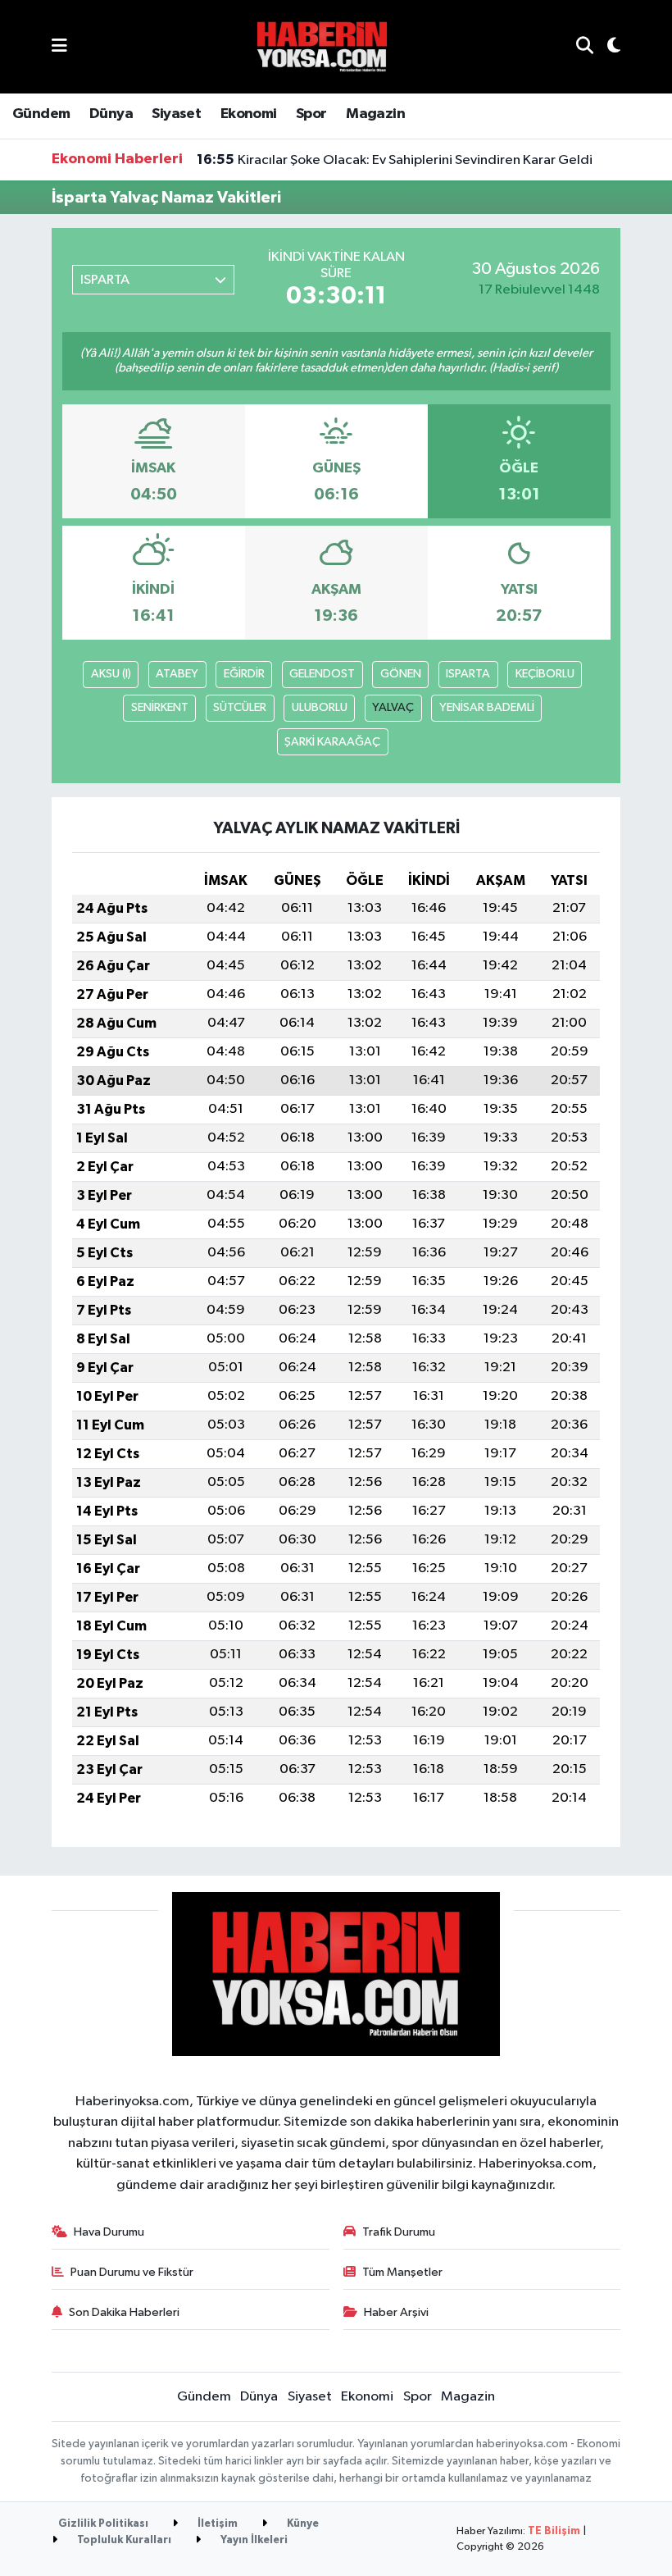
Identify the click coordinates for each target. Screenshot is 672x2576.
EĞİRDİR (244, 674)
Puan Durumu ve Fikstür (132, 2272)
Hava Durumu (109, 2232)
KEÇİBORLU (545, 674)
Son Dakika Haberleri (124, 2312)
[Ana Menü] (59, 46)
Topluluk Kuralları (123, 2540)
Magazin (375, 114)
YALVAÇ (393, 707)
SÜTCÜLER (240, 707)
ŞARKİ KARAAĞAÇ (332, 742)
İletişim (216, 2524)
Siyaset (176, 114)
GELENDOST (322, 674)
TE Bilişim (554, 2531)
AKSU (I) (111, 674)
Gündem (41, 114)
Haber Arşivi (396, 2312)
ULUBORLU (320, 707)
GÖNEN (401, 674)
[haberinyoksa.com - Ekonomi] (322, 46)
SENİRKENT (160, 707)
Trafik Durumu (399, 2232)
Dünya (111, 114)
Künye (302, 2524)
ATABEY (177, 674)
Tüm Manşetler (402, 2272)
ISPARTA (468, 674)
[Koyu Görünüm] (607, 47)
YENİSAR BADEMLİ (487, 707)
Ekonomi (249, 114)
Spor (311, 114)
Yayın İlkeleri (253, 2540)
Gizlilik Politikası (103, 2524)
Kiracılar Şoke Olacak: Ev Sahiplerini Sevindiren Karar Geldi (395, 160)
